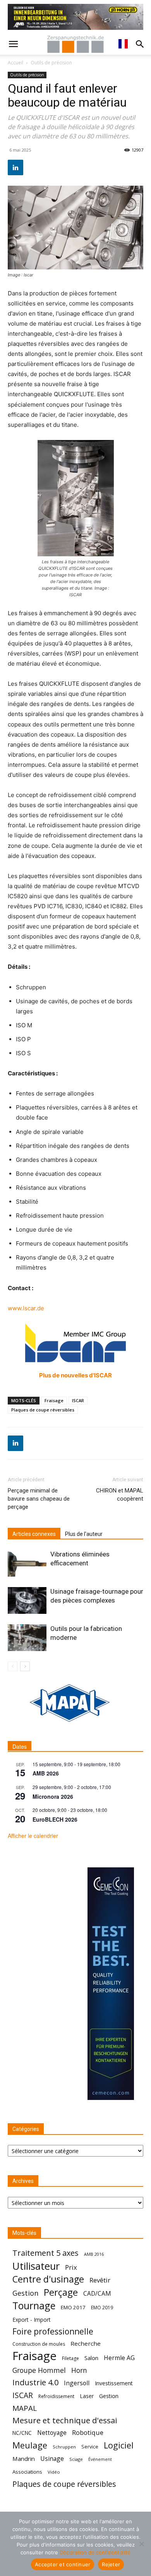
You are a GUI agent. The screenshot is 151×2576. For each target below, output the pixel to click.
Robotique (88, 2432)
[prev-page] (13, 1666)
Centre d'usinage (48, 2279)
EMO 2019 (102, 2308)
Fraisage (54, 1400)
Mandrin (24, 2459)
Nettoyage (52, 2433)
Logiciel (119, 2445)
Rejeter (111, 2564)
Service (90, 2447)
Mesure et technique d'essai (65, 2420)
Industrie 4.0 (35, 2382)
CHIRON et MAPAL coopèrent (120, 1495)
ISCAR (78, 1400)
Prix (71, 2267)
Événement (100, 2459)
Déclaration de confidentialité (95, 2552)
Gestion (25, 2293)
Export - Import (32, 2320)
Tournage (34, 2306)
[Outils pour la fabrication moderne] (27, 1638)
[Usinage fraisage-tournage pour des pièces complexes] (27, 1600)
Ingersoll (77, 2383)
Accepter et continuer (63, 2564)
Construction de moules (39, 2344)
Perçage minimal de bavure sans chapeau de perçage (39, 1499)
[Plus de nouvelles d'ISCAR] (75, 1343)
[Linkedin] (15, 167)
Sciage (76, 2459)
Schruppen (64, 2447)
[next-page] (25, 1666)
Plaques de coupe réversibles (43, 1410)
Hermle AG (119, 2358)
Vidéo (54, 2472)
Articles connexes (34, 1534)
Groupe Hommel (39, 2370)
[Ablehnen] (141, 2544)
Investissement (114, 2383)
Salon (91, 2358)
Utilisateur (36, 2266)
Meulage (30, 2445)
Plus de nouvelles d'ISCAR (75, 1375)
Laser (87, 2396)
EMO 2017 (73, 2307)
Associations (27, 2472)
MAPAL (25, 2408)
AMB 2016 (94, 2254)
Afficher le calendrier (33, 1836)
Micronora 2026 (53, 1796)
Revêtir (100, 2280)
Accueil (15, 63)
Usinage (52, 2459)
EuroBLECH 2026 (55, 1819)
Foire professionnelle (53, 2332)
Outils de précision (51, 63)
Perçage (61, 2292)
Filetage (70, 2358)
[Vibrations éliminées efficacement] (27, 1563)
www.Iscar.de (26, 1308)
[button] (13, 44)
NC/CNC (22, 2433)
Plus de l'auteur (84, 1534)
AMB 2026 (46, 1773)
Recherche (86, 2343)
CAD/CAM (97, 2294)
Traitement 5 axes (45, 2253)
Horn (79, 2370)
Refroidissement (56, 2396)
